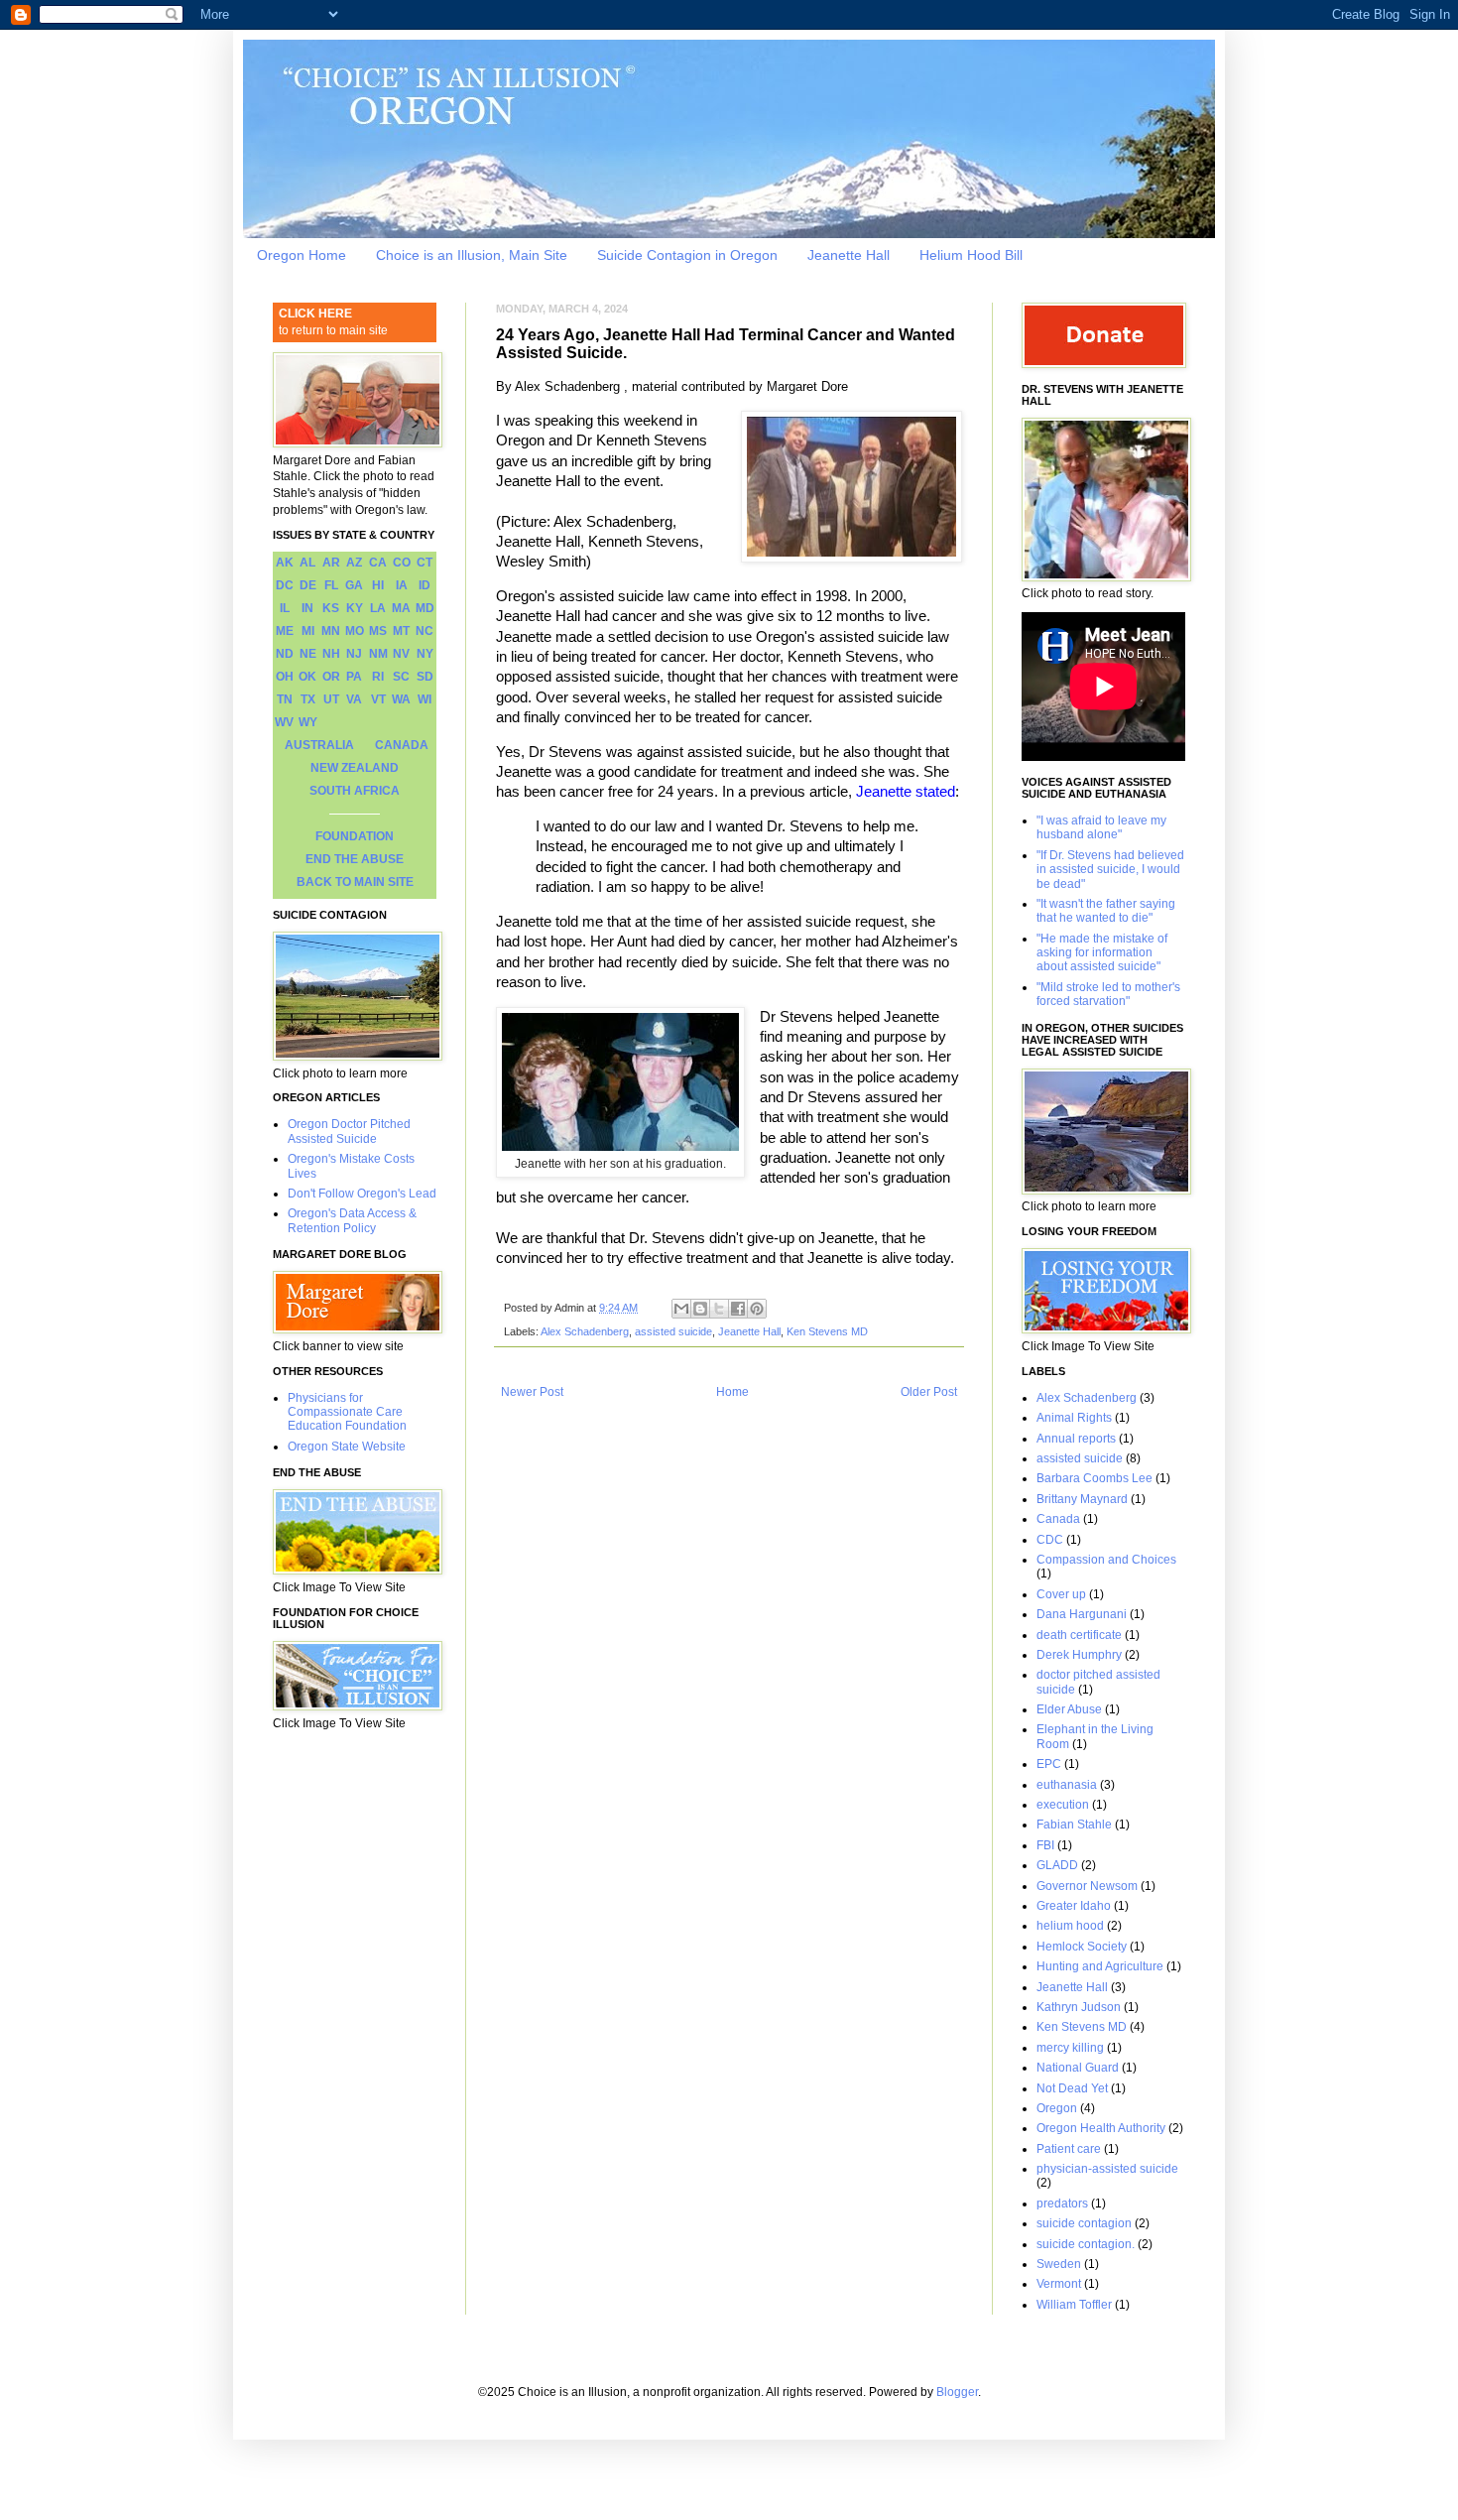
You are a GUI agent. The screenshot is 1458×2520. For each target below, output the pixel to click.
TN (285, 699)
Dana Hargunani (1082, 1614)
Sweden (1059, 2264)
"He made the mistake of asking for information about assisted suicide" (1102, 953)
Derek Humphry (1079, 1655)
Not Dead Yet (1072, 2088)
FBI (1045, 1845)
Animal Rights (1074, 1418)
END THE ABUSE (355, 859)
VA (354, 699)
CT (425, 563)
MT (401, 631)
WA (401, 699)
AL (307, 563)
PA (354, 677)
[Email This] (681, 1309)
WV (284, 722)
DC (285, 585)
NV (401, 654)
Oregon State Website (347, 1447)
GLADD (1057, 1865)
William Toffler (1074, 2305)
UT (331, 699)
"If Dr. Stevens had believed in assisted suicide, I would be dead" (1110, 870)
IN (307, 608)
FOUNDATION (355, 836)
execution (1063, 1805)
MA (401, 608)
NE (308, 654)
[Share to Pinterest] (757, 1309)
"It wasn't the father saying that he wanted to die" (1106, 911)
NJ (354, 654)
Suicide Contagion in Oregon (687, 255)
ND (285, 654)
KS (331, 608)
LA (378, 608)
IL (285, 608)
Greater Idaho (1074, 1906)
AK (285, 563)
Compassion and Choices (1106, 1560)
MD (425, 608)
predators (1062, 2204)
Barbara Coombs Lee (1094, 1478)
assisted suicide (673, 1331)
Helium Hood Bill (971, 255)
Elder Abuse (1069, 1709)
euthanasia (1067, 1785)
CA (378, 563)
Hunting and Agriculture (1100, 1966)
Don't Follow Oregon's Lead (362, 1194)
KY (355, 608)
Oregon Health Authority (1101, 2128)
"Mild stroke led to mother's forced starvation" (1108, 994)
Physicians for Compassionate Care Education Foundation (347, 1412)
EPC (1049, 1764)
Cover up (1061, 1594)
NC (425, 631)
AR (331, 563)
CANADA (402, 745)
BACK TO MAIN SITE (355, 882)
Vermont (1059, 2284)
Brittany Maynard (1082, 1499)
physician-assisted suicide (1107, 2169)
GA (354, 585)
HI (378, 585)
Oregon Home (302, 255)
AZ (354, 563)
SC (401, 677)
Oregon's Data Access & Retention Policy (352, 1220)
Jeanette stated (906, 792)
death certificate (1079, 1635)
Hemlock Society (1082, 1947)
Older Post (929, 1392)
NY (425, 654)
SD (425, 677)
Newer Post (532, 1392)
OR (331, 677)
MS (378, 631)
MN (331, 631)
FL (331, 585)
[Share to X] (719, 1309)
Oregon (1057, 2108)
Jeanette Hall (849, 255)
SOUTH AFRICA (355, 791)
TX (308, 699)
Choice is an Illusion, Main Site (472, 255)
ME (285, 631)
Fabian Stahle (1074, 1825)
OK (307, 677)
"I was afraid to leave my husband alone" (1101, 827)
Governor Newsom (1087, 1886)
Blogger (957, 2392)
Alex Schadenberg (585, 1331)
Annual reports (1076, 1439)
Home (732, 1392)
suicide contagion (1084, 2223)
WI (425, 699)
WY (308, 722)
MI (308, 631)
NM (378, 654)
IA (402, 585)
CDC (1050, 1540)
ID (425, 585)
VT (378, 699)
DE (308, 585)
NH (331, 654)
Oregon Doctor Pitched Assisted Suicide (349, 1131)
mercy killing (1070, 2048)
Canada (1058, 1519)
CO (402, 563)
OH (285, 677)
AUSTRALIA (319, 745)
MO (355, 631)
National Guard (1078, 2068)
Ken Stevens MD (827, 1331)
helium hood (1070, 1926)
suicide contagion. (1086, 2244)
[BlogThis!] (700, 1309)
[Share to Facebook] (738, 1309)
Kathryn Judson (1079, 2007)
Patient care (1069, 2149)
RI (378, 677)
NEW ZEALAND (355, 768)
